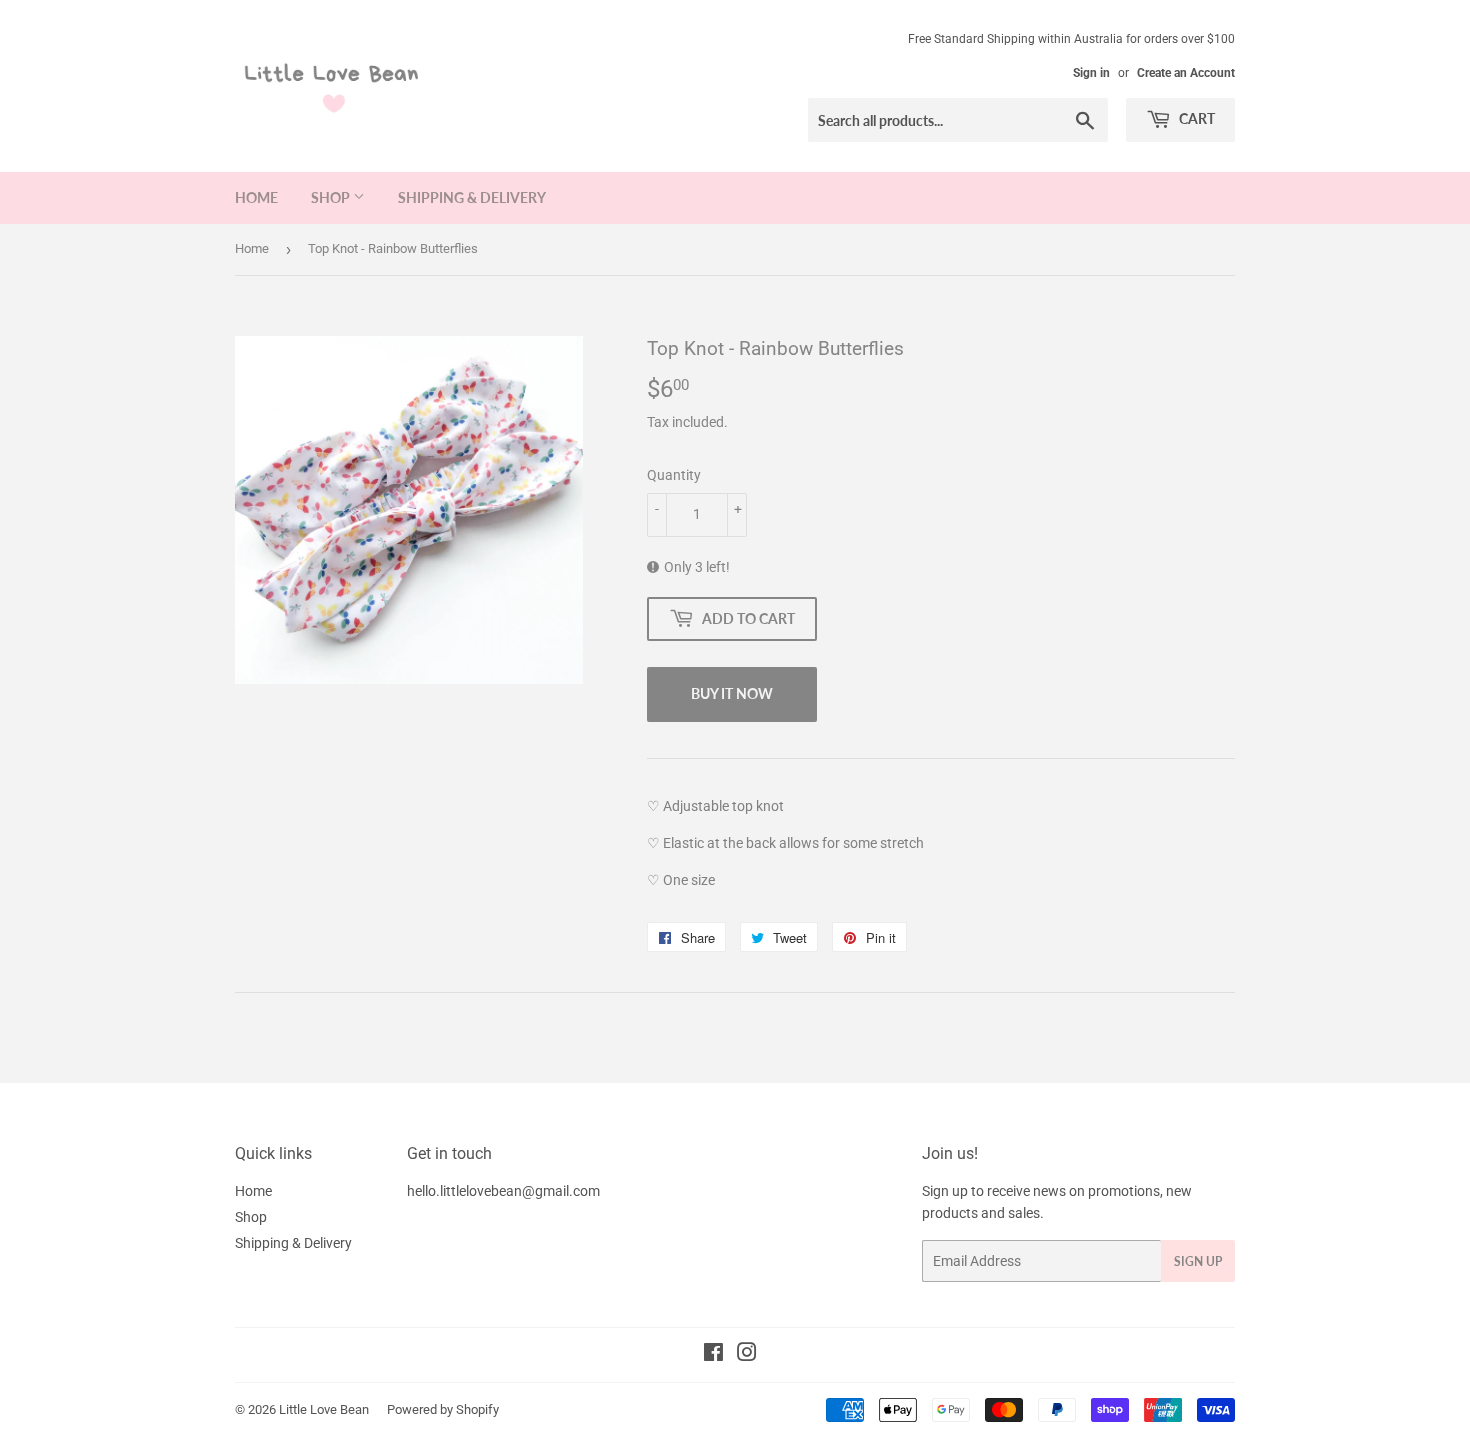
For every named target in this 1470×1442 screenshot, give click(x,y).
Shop (332, 197)
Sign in (1091, 73)
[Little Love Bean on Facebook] (713, 1355)
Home (256, 197)
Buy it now (732, 693)
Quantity (674, 475)
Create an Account (1186, 73)
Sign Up (1198, 1261)
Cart (1195, 118)
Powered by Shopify (443, 1409)
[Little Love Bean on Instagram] (747, 1355)
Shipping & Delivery (472, 197)
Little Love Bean (324, 1409)
